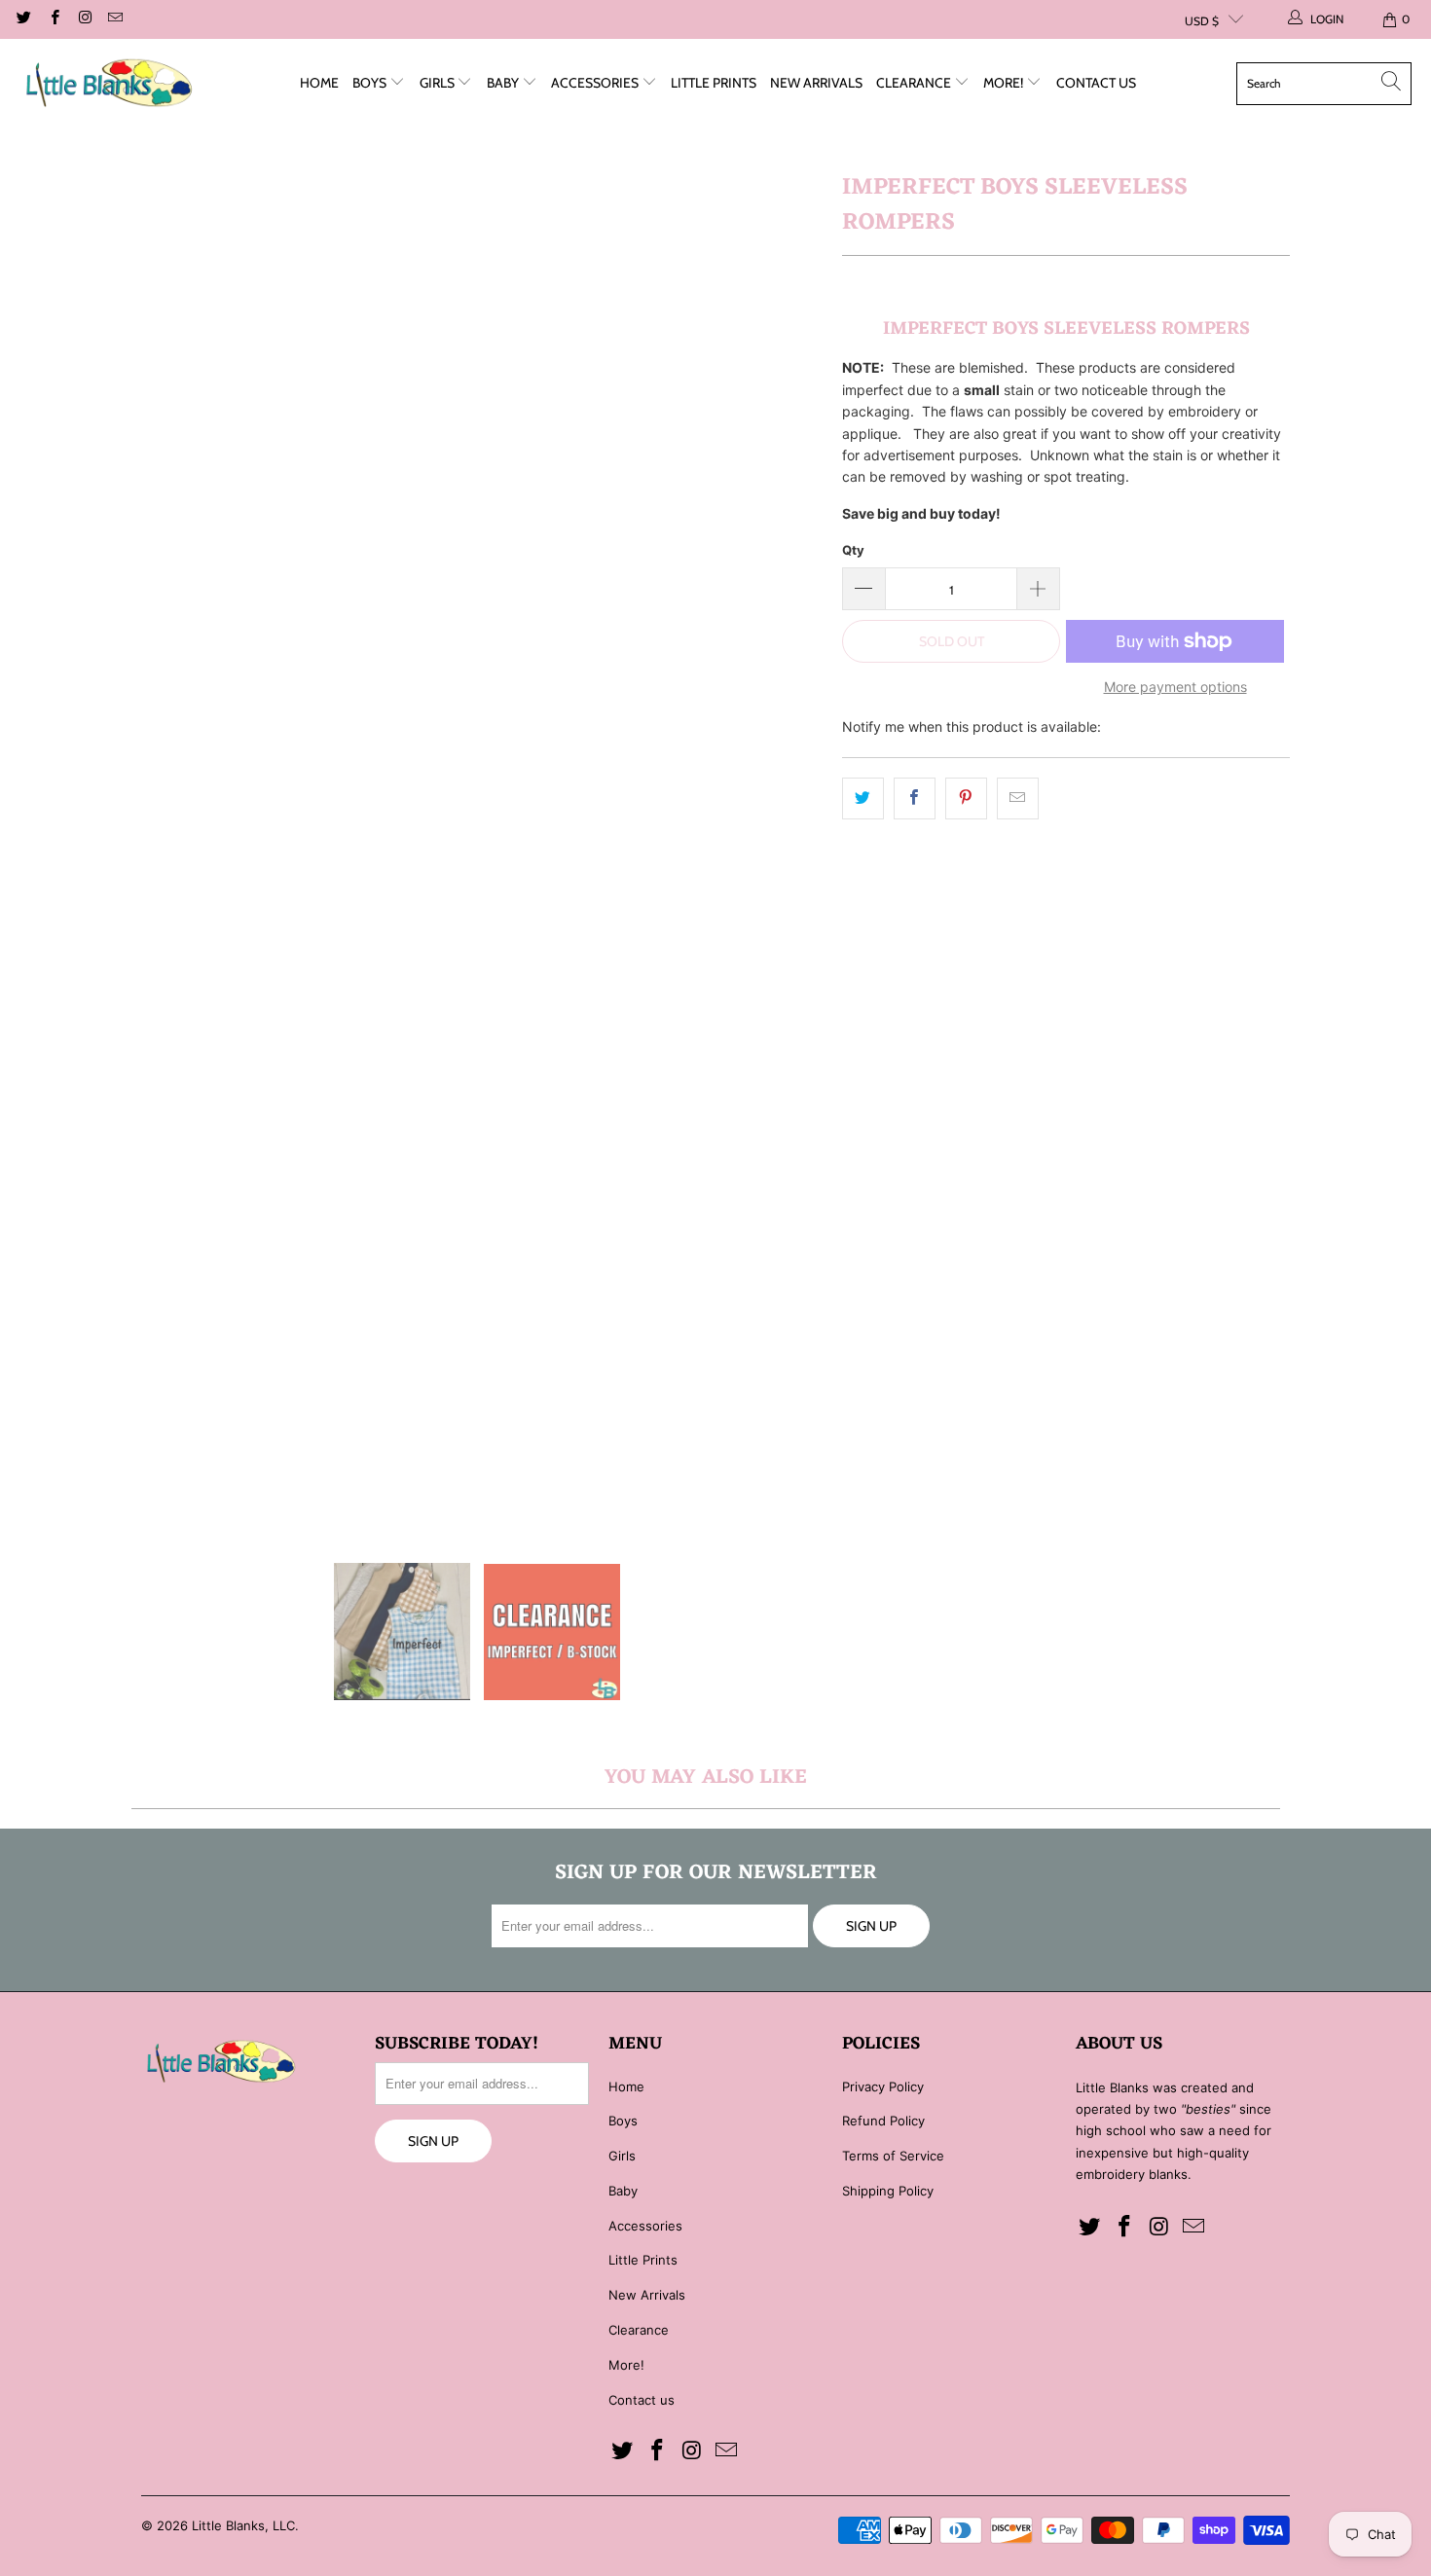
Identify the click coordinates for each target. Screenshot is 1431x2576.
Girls (439, 83)
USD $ (1202, 21)
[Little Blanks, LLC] (110, 83)
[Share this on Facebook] (915, 798)
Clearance (915, 83)
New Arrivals (816, 83)
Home (319, 83)
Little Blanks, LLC (243, 2525)
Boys (371, 83)
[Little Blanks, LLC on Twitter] (23, 19)
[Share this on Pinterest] (966, 798)
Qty (853, 550)
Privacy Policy (883, 2086)
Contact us (1096, 83)
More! (1005, 83)
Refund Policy (883, 2121)
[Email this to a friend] (1018, 798)
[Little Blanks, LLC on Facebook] (53, 19)
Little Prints (714, 83)
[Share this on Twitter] (863, 798)
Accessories (596, 83)
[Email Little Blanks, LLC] (114, 19)
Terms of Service (893, 2156)
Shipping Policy (888, 2191)
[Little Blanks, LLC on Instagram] (84, 19)
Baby (504, 83)
